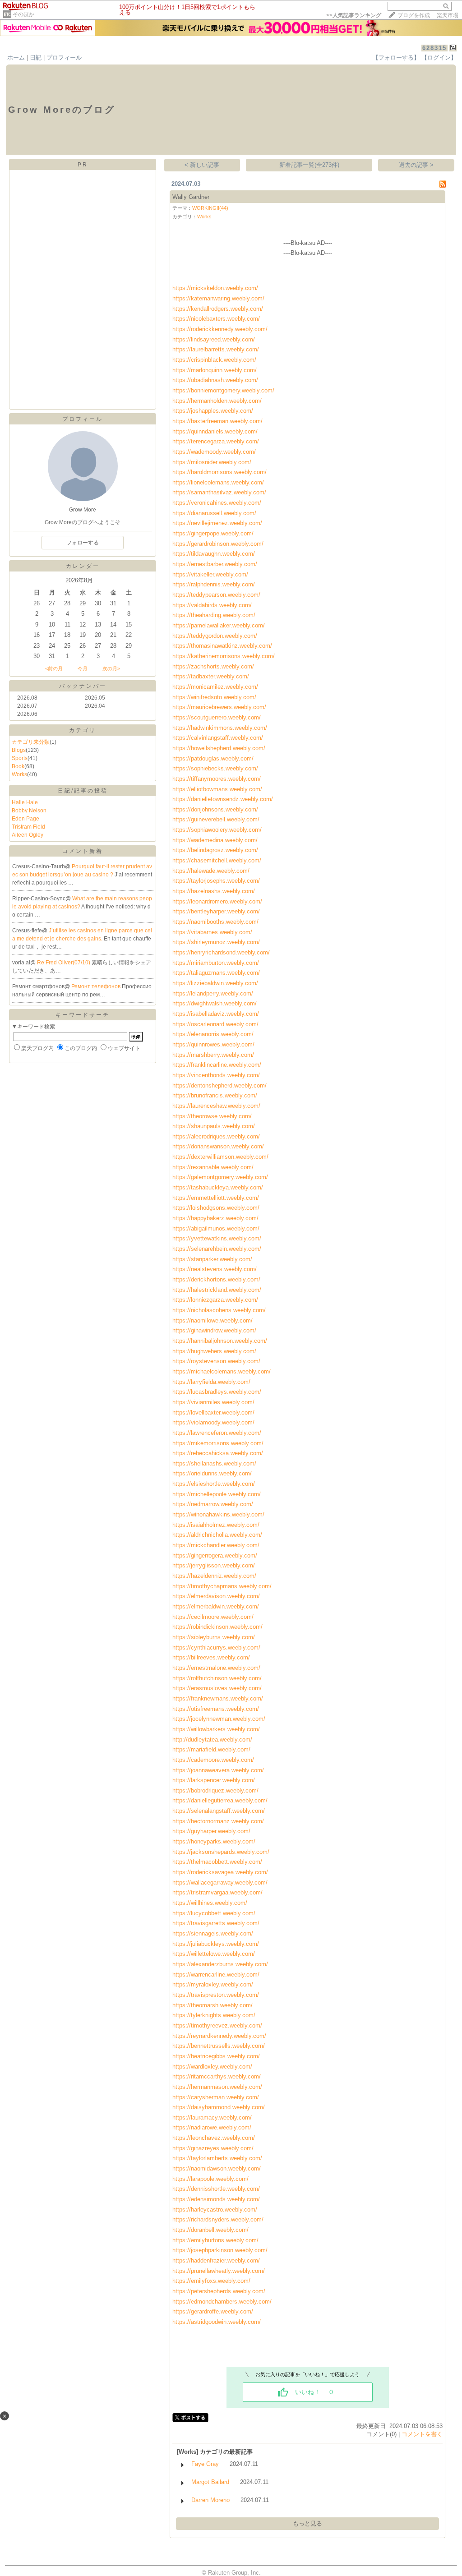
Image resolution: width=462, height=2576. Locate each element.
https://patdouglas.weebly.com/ (213, 758)
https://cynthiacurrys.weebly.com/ (216, 1647)
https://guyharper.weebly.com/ (211, 1831)
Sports (20, 758)
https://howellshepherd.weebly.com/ (219, 748)
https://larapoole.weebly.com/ (210, 2179)
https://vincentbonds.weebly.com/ (216, 1075)
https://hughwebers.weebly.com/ (214, 1351)
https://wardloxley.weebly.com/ (212, 2067)
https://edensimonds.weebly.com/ (216, 2199)
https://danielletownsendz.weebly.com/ (223, 799)
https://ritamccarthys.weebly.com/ (217, 2076)
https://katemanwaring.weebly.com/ (218, 298)
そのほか (23, 14)
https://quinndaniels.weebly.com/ (215, 431)
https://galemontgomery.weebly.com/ (220, 1177)
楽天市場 (448, 15)
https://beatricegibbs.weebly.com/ (216, 2056)
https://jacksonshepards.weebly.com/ (221, 1852)
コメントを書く (422, 2434)
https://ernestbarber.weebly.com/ (215, 564)
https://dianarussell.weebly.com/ (214, 513)
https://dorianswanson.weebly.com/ (218, 1146)
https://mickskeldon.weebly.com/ (215, 288)
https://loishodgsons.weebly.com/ (216, 1208)
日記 (36, 58)
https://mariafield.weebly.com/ (211, 1749)
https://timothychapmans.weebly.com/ (222, 1586)
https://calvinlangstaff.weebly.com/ (218, 738)
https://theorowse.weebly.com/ (212, 1116)
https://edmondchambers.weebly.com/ (222, 2302)
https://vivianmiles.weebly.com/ (213, 1402)
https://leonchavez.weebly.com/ (214, 2138)
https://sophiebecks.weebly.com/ (215, 768)
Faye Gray (205, 2464)
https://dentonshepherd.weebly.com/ (219, 1085)
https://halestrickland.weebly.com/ (217, 1290)
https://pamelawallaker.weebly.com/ (219, 625)
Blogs (19, 750)
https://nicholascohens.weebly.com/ (219, 1310)
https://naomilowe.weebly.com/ (213, 1320)
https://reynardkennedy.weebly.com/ (219, 2036)
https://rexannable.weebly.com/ (213, 1167)
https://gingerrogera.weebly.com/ (215, 1555)
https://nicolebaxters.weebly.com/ (216, 319)
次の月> (111, 668)
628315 (434, 48)
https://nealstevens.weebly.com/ (215, 1269)
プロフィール (64, 58)
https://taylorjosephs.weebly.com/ (216, 881)
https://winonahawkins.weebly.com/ (218, 1514)
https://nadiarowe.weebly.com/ (212, 2127)
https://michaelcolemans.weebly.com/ (222, 1371)
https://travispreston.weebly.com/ (216, 1995)
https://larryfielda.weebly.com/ (211, 1382)
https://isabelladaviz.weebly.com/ (216, 1014)
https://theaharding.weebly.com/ (214, 615)
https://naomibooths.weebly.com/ (215, 922)
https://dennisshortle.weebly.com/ (216, 2189)
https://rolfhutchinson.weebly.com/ (217, 1678)
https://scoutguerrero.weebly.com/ (217, 717)
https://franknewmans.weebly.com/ (218, 1698)
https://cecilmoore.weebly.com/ (213, 1617)
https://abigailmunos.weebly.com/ (216, 1228)
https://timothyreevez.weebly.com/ (217, 2025)
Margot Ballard (210, 2482)
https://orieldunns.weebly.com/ (212, 1473)
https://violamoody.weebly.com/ (213, 1422)
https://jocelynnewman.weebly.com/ (219, 1719)
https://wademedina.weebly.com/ (215, 840)
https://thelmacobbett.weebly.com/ (217, 1862)
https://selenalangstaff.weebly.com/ (219, 1811)
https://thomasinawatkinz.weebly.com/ (222, 646)
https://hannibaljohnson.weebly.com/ (220, 1341)
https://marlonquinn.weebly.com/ (215, 370)
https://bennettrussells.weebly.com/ (219, 2046)
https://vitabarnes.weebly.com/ (212, 932)
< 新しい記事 (202, 165)
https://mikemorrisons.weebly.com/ (218, 1443)
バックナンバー (83, 686)
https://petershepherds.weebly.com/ (219, 2291)
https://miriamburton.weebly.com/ (216, 963)
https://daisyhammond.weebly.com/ (219, 2107)
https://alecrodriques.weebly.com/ (216, 1136)
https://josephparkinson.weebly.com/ (220, 2250)
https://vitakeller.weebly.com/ (210, 574)
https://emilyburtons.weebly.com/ (215, 2240)
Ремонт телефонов (97, 986)
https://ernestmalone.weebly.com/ (216, 1668)
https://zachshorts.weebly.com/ (213, 666)
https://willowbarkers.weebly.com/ (216, 1729)
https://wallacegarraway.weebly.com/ (220, 1882)
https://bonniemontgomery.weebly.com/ (223, 390)
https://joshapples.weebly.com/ (213, 411)
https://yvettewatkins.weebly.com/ (217, 1238)
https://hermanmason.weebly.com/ (217, 2087)
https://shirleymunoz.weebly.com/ (216, 942)
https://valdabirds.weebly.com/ (212, 605)
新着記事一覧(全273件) (309, 165)
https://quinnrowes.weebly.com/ (213, 1044)
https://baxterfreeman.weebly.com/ (217, 421)
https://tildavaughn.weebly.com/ (214, 554)
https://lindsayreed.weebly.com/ (214, 339)
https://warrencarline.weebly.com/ (216, 1975)
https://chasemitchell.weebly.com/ (217, 860)
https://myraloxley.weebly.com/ (213, 1984)
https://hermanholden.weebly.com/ (217, 401)
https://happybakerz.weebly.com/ (215, 1218)
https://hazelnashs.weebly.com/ (214, 891)
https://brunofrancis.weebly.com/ (215, 1095)
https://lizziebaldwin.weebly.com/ (215, 983)
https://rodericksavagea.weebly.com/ (220, 1872)
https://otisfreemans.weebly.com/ (216, 1709)
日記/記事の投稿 (83, 791)
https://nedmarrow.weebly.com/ (213, 1504)
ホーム (16, 58)
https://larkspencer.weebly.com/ (214, 1780)
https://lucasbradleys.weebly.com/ (217, 1392)
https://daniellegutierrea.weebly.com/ (220, 1800)
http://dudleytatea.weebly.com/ (212, 1740)
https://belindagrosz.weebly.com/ (215, 850)
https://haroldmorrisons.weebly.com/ (219, 472)
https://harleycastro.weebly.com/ (215, 2210)
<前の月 (54, 668)
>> (354, 15)
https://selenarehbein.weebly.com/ (217, 1249)
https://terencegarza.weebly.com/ (216, 441)
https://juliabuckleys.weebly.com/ (216, 1944)
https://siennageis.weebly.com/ (213, 1933)
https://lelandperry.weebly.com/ (213, 993)
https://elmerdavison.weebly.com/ (216, 1596)
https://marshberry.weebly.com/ (213, 1055)
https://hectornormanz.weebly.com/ (218, 1821)
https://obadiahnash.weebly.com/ (215, 380)
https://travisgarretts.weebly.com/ (216, 1923)
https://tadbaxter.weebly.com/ (211, 676)
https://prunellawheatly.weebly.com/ (219, 2271)
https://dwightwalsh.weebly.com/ (215, 1003)
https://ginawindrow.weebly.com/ (214, 1330)
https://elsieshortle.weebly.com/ (214, 1484)
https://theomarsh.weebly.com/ (213, 2005)
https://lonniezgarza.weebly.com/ (215, 1300)
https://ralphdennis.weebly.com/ (214, 584)
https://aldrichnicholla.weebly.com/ (217, 1535)
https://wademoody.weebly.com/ (214, 452)
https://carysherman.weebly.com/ (216, 2097)
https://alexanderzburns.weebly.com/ (220, 1964)
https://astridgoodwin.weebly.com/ (217, 2322)
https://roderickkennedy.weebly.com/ (220, 329)
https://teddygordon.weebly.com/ (215, 636)
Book (18, 766)
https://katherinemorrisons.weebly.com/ (224, 656)
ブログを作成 (414, 15)
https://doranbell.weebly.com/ (210, 2230)
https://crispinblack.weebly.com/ (214, 360)
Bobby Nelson (29, 811)
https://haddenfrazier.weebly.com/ (216, 2260)
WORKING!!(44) (210, 208)
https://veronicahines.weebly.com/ (217, 503)
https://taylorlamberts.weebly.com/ (217, 2158)
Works (19, 774)
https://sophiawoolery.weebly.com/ (217, 830)
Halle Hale (25, 802)
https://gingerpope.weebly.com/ (213, 533)
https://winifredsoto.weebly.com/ (214, 697)
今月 (83, 668)
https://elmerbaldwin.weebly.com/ (216, 1606)
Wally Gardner (191, 197)
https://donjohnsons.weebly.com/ (215, 809)
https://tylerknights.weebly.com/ (214, 2015)
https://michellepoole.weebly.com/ (217, 1494)
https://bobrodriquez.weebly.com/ (215, 1790)
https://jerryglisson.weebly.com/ (214, 1565)
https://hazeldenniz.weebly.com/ (214, 1576)
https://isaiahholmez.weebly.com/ (216, 1525)
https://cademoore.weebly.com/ (213, 1760)
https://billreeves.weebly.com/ (211, 1657)
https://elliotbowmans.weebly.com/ (217, 789)
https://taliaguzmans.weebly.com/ (216, 973)
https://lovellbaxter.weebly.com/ (213, 1412)
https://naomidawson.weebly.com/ (217, 2168)
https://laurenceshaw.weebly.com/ (216, 1106)
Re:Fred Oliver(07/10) (64, 963)
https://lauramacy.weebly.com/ (212, 2117)
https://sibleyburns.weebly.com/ (214, 1637)
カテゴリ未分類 (31, 742)
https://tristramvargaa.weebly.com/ (217, 1892)
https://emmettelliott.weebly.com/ (216, 1198)
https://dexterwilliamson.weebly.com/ (220, 1157)
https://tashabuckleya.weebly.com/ (218, 1187)
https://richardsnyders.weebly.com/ (218, 2219)
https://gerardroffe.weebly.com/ (213, 2311)
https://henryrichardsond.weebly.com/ (221, 952)
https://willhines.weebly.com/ (210, 1903)
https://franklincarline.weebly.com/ (217, 1065)
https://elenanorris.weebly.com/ (213, 1034)
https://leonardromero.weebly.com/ (217, 901)
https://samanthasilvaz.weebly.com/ (219, 492)
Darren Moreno (210, 2500)
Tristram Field (28, 827)
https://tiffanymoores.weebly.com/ (217, 779)
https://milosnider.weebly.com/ (212, 462)
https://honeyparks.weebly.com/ (214, 1841)
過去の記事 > (416, 165)
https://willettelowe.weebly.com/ (214, 1954)
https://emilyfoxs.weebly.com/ (211, 2281)
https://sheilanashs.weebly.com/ (214, 1463)
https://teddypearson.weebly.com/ (216, 595)
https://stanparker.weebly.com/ (212, 1259)
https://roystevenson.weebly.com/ (216, 1361)
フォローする (83, 543)
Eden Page (25, 819)
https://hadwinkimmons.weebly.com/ (220, 728)
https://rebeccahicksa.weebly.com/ (218, 1453)
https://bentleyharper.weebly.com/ (216, 911)
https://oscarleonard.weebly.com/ (215, 1024)
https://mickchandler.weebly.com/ (216, 1545)
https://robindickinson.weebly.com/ (217, 1627)
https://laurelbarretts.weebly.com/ (216, 349)
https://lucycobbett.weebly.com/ (214, 1913)
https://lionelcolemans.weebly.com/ (218, 482)
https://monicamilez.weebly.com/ (215, 687)
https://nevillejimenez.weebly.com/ (217, 523)
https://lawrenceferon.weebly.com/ (217, 1433)
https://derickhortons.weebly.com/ (216, 1279)
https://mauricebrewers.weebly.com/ (219, 707)
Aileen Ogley (28, 835)
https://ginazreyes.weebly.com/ (213, 2148)
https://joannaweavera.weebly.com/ (218, 1770)
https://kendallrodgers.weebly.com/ (218, 309)
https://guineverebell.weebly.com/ (216, 819)
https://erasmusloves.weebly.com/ (217, 1688)
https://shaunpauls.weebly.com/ (214, 1126)
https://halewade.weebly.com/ (211, 871)
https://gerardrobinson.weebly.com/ (218, 544)
